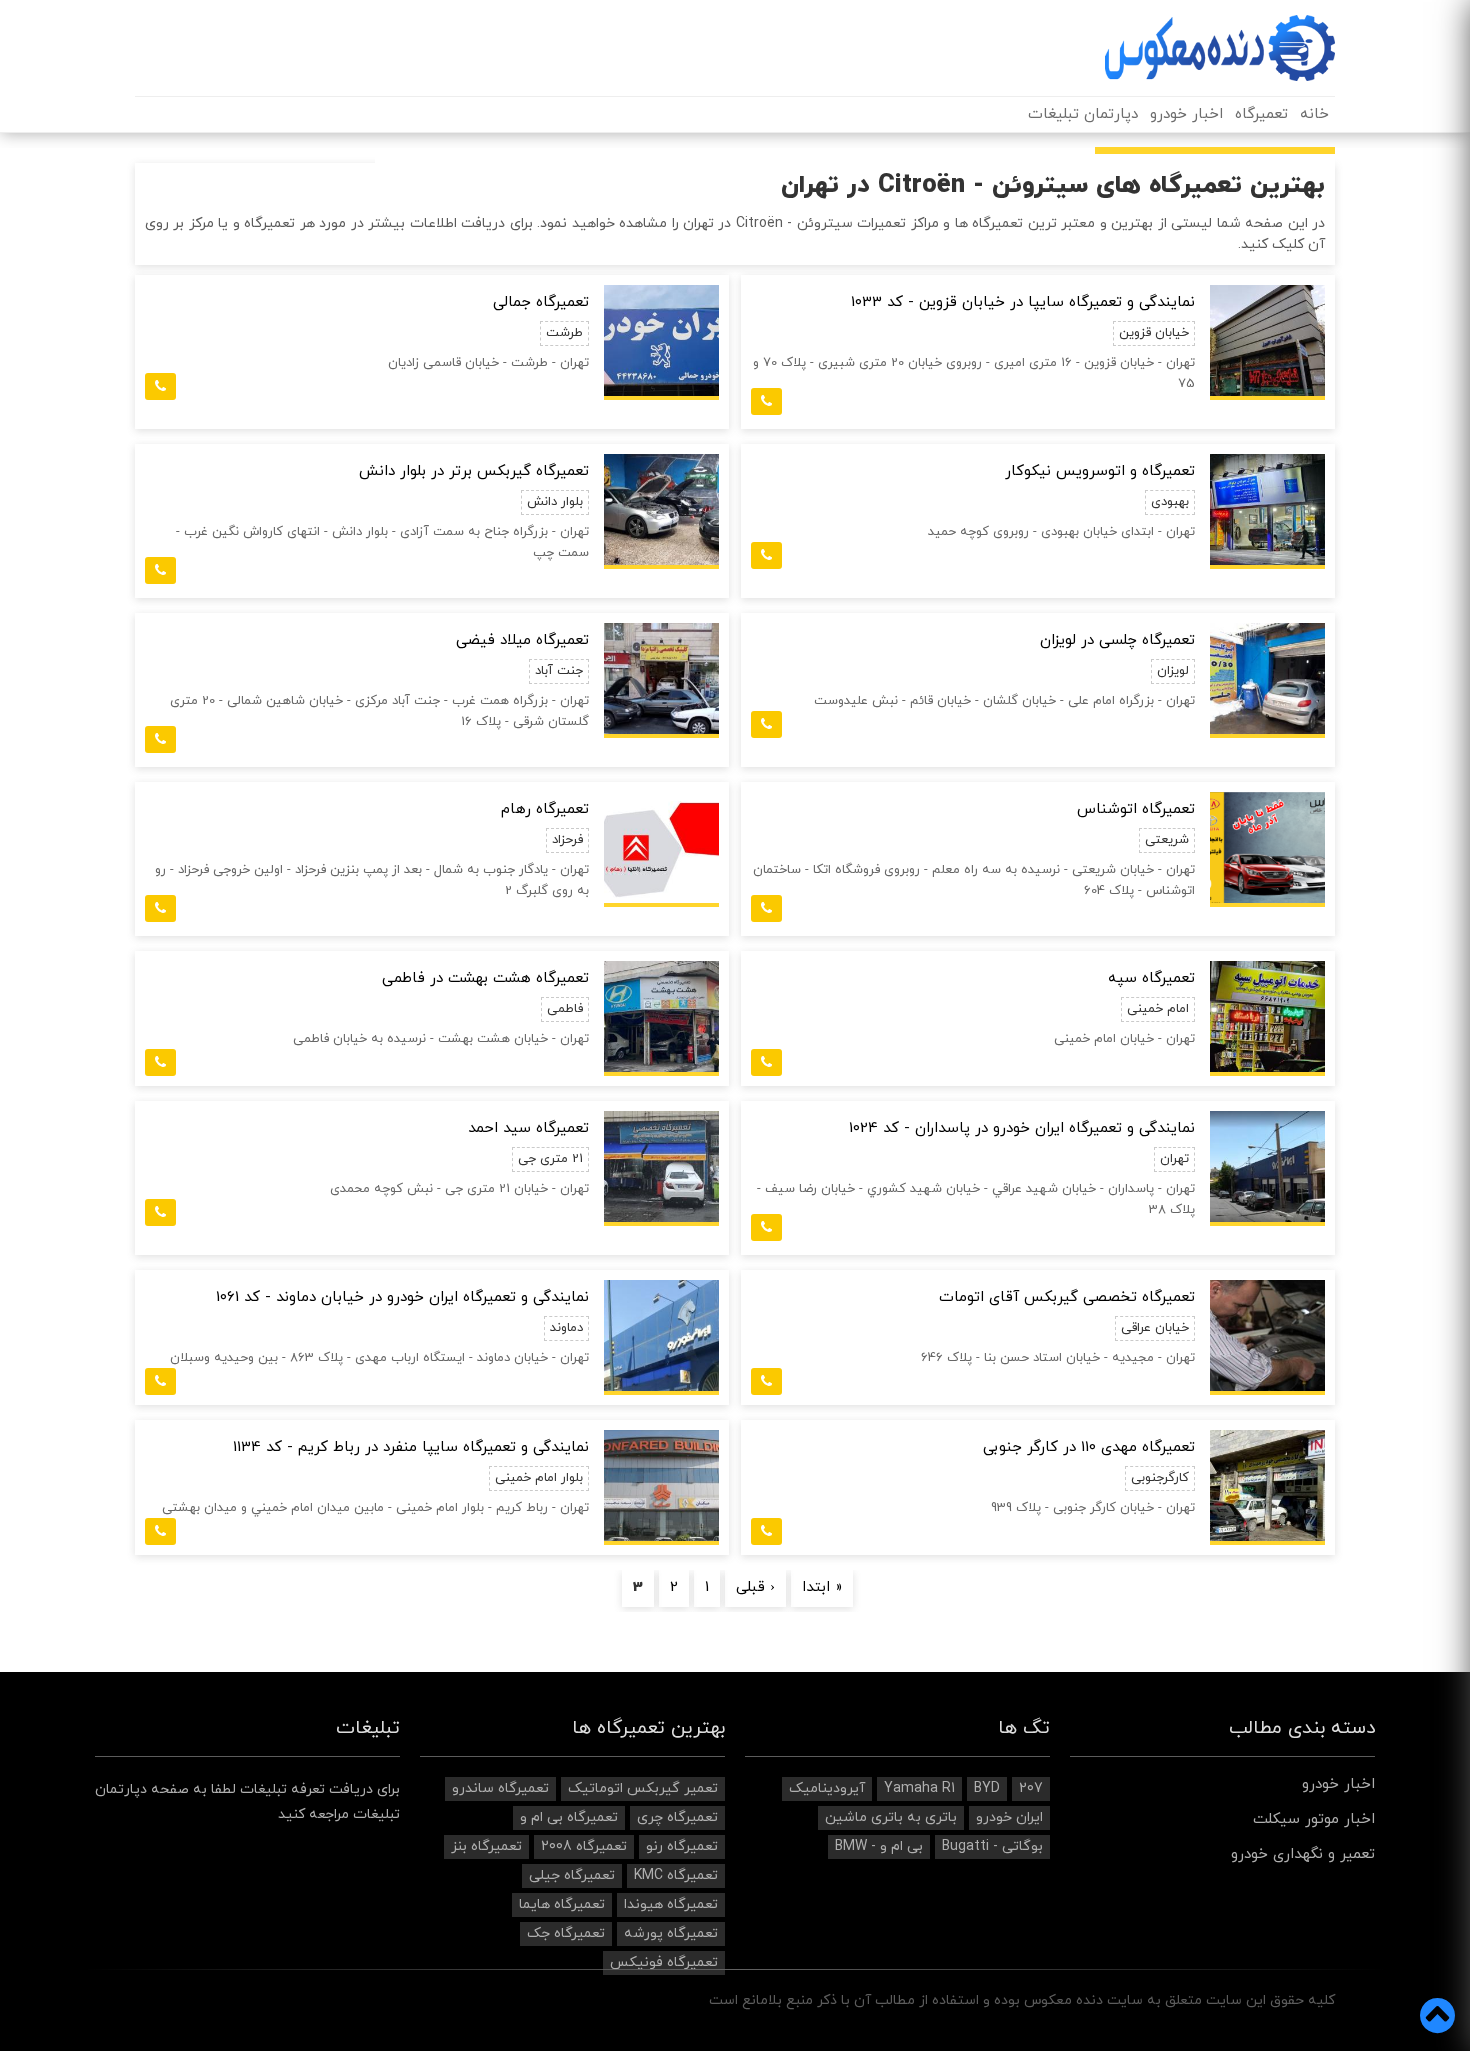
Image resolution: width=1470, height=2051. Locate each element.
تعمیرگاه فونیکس (664, 1962)
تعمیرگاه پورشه (671, 1933)
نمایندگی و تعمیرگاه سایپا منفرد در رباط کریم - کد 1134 (411, 1447)
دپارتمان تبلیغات (1083, 114)
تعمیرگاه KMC (676, 1875)
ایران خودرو (1009, 1817)
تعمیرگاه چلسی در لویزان (1117, 640)
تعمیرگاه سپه (1151, 978)
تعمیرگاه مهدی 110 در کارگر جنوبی (1089, 1447)
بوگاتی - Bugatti (992, 1846)
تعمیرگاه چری (677, 1817)
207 (1031, 1788)
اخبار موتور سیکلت (1314, 1819)
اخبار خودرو (1186, 114)
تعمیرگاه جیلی (572, 1875)
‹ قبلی (755, 1588)
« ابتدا (822, 1588)
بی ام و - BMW (879, 1846)
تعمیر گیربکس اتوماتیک (643, 1788)
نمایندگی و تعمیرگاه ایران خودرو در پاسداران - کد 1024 (1022, 1128)
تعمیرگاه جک (566, 1933)
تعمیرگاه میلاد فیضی (522, 640)
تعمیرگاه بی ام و (569, 1817)
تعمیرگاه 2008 (584, 1846)
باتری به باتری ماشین (891, 1817)
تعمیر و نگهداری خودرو (1303, 1854)
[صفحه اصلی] (1220, 48)
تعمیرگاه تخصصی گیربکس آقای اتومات (1067, 1297)
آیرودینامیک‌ (827, 1788)
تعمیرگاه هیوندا (671, 1904)
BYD (987, 1788)
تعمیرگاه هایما (562, 1904)
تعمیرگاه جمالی (541, 302)
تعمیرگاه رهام (545, 809)
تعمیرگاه (1261, 114)
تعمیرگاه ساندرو (500, 1788)
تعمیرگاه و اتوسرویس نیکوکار (1100, 471)
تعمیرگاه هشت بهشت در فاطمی (485, 978)
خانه (1314, 114)
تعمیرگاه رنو (682, 1846)
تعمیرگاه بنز (486, 1846)
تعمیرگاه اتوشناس (1136, 809)
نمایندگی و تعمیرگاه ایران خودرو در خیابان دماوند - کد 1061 (402, 1297)
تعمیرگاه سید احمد (528, 1128)
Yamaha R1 (919, 1788)
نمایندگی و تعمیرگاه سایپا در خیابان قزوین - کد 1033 (1023, 302)
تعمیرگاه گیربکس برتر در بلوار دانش (474, 471)
